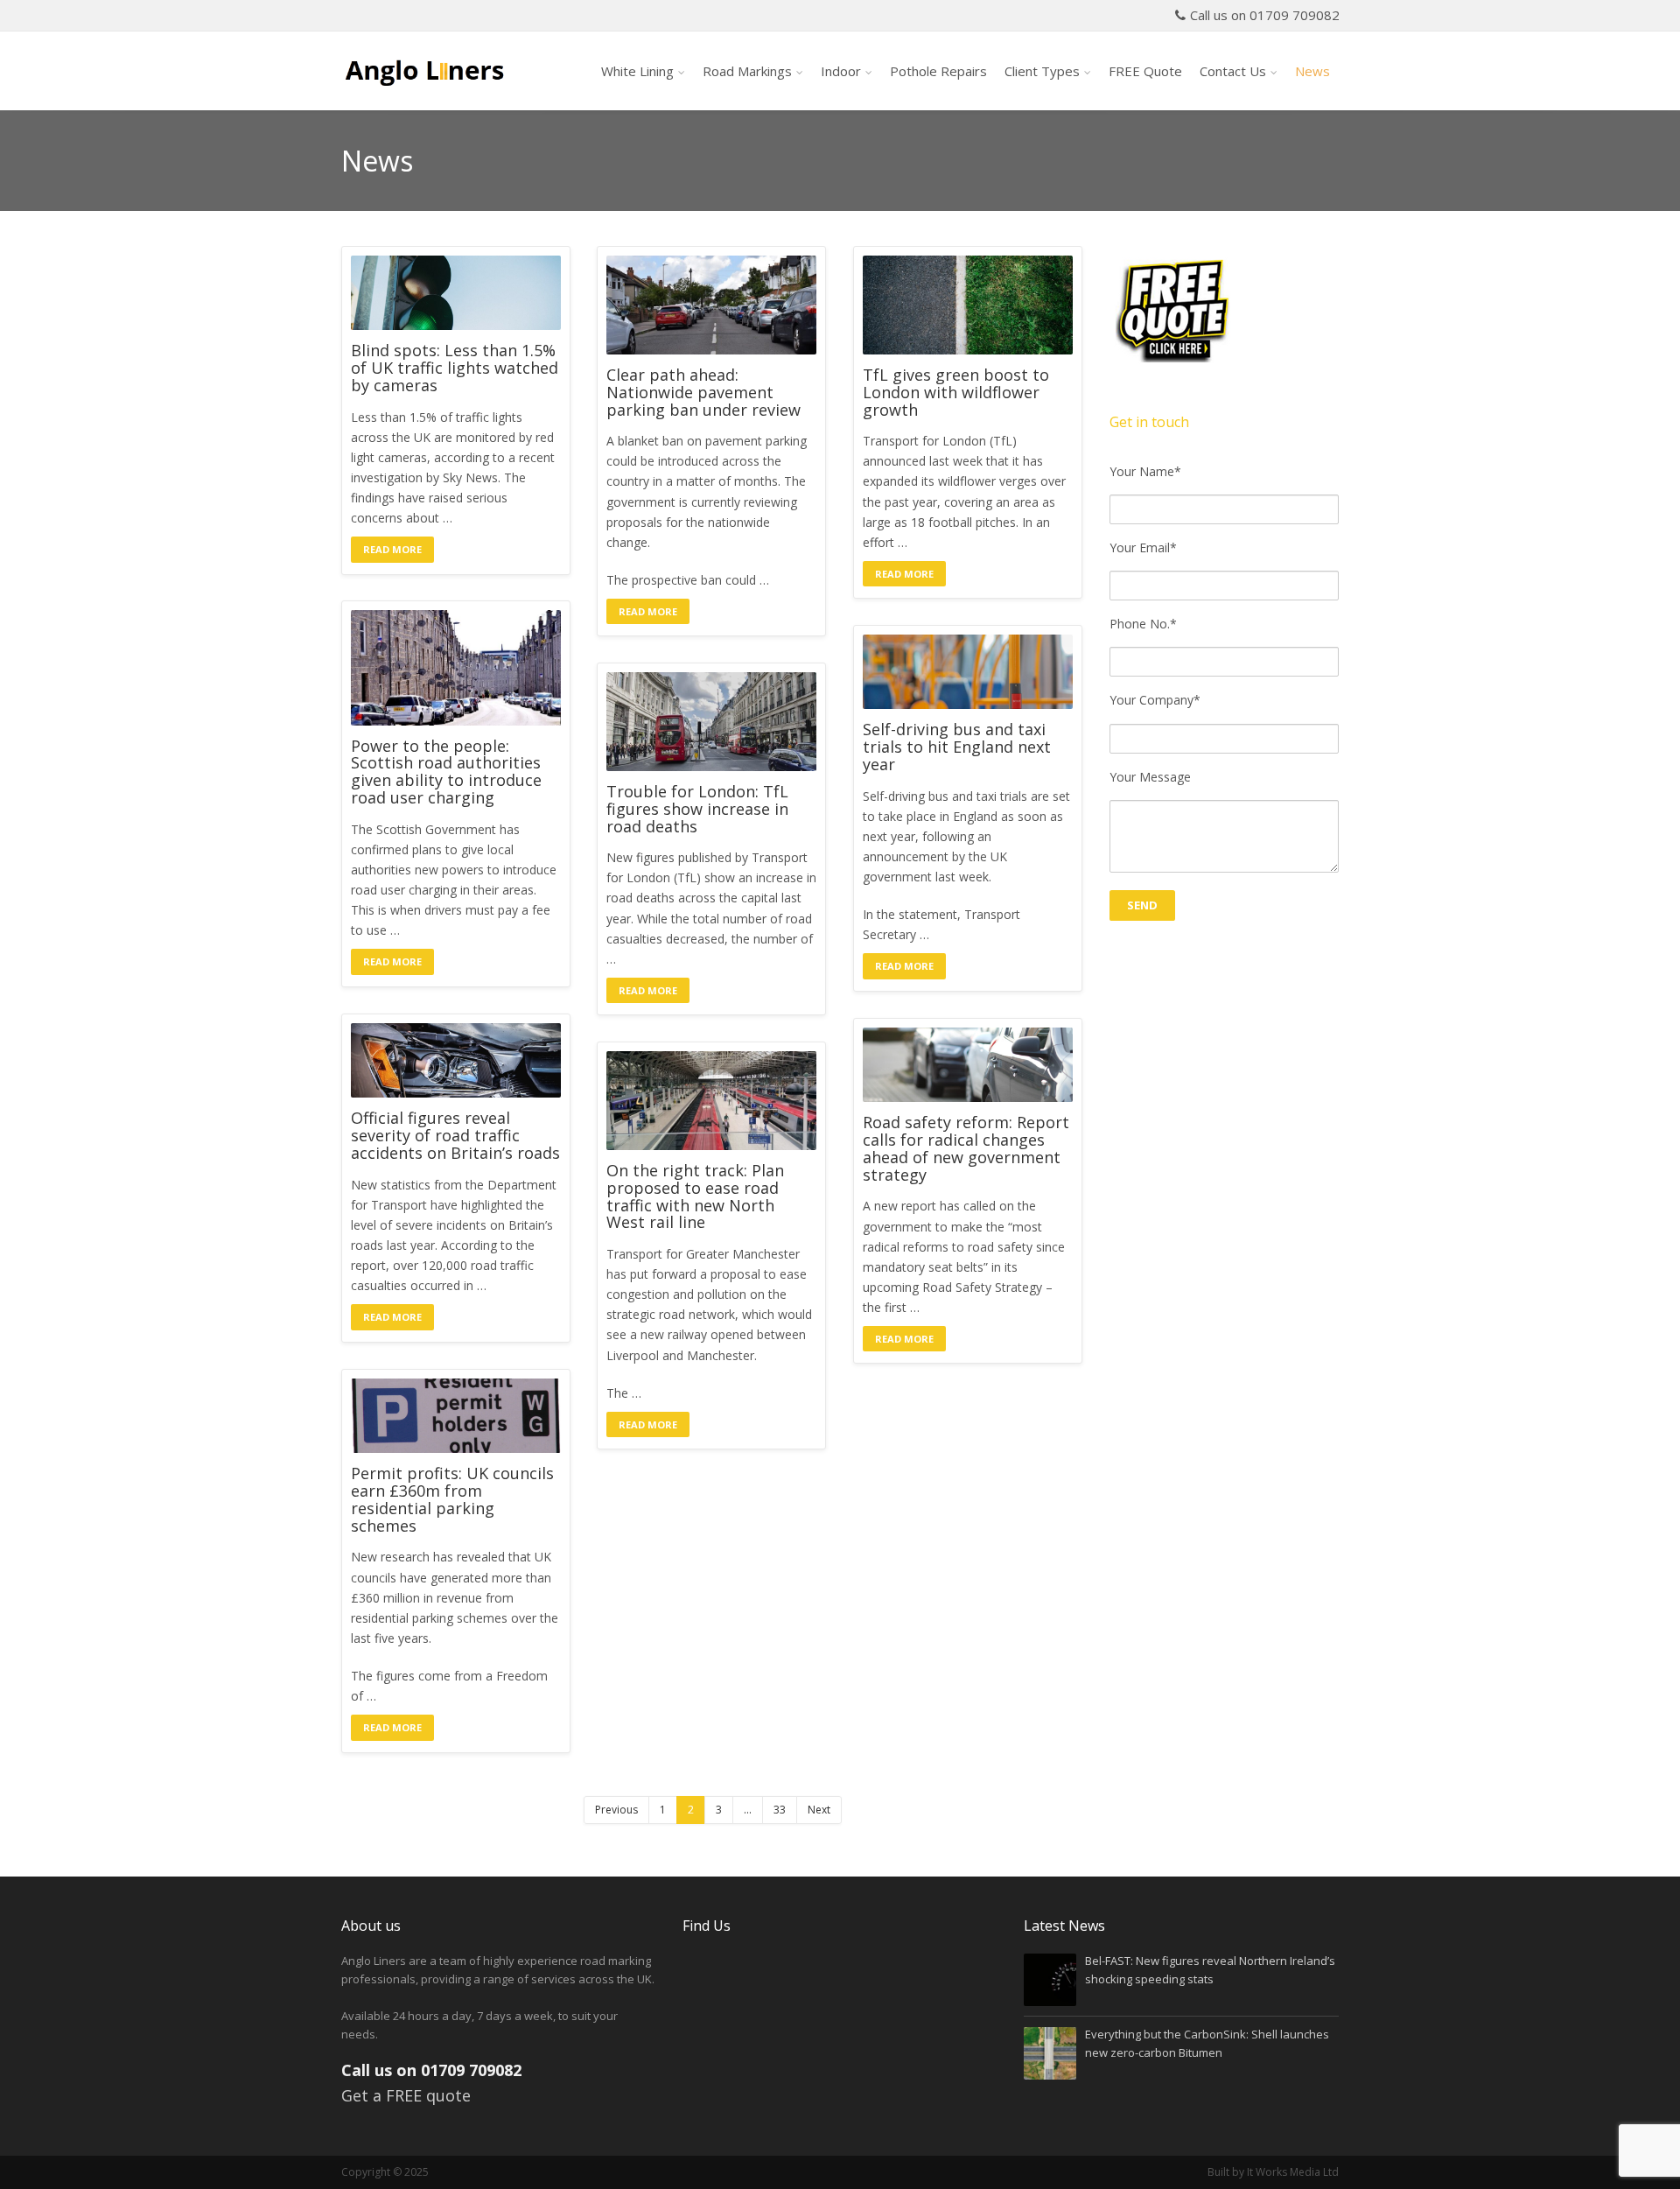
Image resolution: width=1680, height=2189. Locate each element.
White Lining (637, 71)
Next (819, 1810)
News (1312, 71)
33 (780, 1810)
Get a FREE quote (406, 2095)
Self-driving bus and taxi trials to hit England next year (957, 747)
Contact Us (1233, 71)
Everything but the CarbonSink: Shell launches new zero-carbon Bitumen (1207, 2043)
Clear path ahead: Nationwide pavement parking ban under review (703, 393)
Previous (616, 1810)
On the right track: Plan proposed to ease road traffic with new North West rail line (695, 1197)
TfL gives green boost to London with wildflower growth (956, 393)
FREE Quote (1145, 71)
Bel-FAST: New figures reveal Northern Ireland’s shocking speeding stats (1210, 1970)
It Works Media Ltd (1293, 2172)
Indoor (841, 71)
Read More (392, 549)
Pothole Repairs (938, 71)
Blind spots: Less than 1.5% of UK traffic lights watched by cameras (455, 368)
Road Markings (747, 71)
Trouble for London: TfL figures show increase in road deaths (697, 809)
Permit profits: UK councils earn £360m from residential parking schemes (452, 1500)
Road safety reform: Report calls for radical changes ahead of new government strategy (966, 1149)
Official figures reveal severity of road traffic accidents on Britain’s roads (455, 1136)
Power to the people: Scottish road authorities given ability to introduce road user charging (446, 772)
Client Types (1042, 71)
